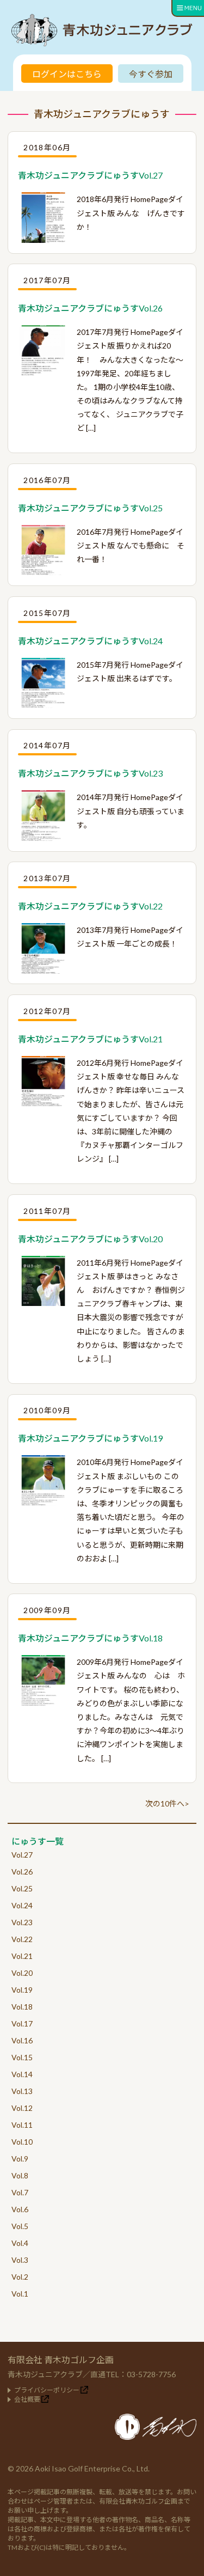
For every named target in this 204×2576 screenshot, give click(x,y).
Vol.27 (22, 1855)
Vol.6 (20, 2209)
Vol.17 (22, 2023)
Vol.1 (20, 2294)
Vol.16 (22, 2040)
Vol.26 (22, 1872)
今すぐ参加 (151, 74)
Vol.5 (20, 2226)
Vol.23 (22, 1922)
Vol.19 (22, 1990)
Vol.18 (22, 2007)
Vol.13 (22, 2091)
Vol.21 (22, 1956)
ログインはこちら (67, 74)
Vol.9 (20, 2159)
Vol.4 (20, 2243)
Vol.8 (20, 2175)
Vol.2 (20, 2277)
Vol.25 (22, 1888)
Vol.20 (22, 1973)
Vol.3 (20, 2260)
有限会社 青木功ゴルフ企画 (61, 2360)
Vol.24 (22, 1905)
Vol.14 (22, 2074)
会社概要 (27, 2399)
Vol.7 (20, 2192)
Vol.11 (22, 2125)
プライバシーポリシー (47, 2390)
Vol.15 (22, 2057)
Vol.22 (22, 1939)
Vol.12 (22, 2108)
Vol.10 (22, 2142)
